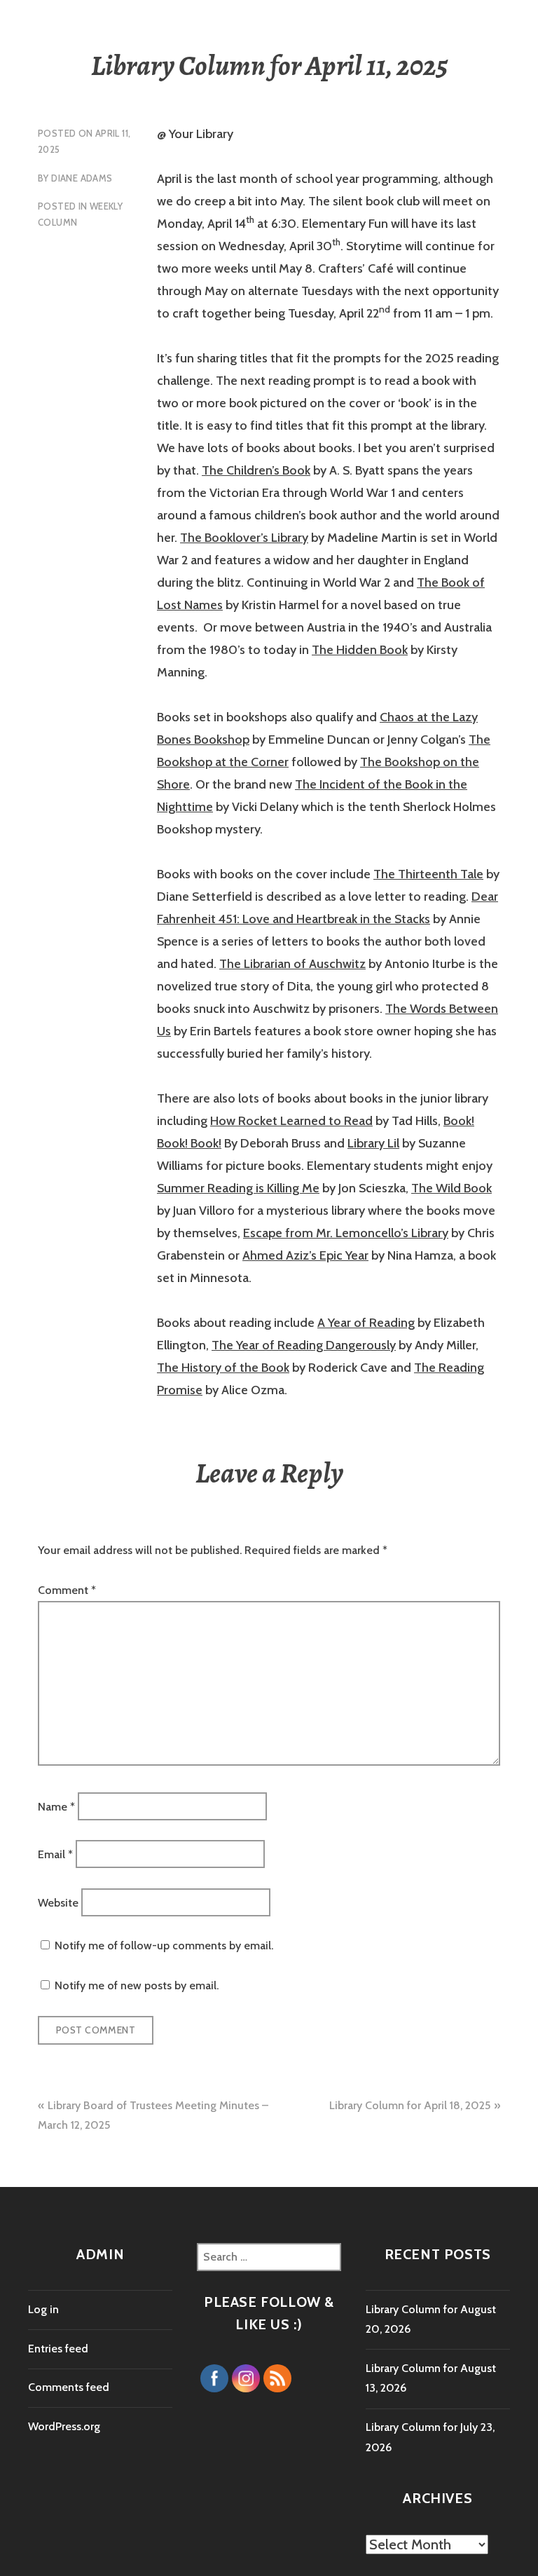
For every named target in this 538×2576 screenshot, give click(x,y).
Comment (67, 1590)
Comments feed (69, 2387)
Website (58, 1902)
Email (55, 1854)
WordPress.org (64, 2426)
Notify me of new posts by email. (137, 1985)
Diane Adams (82, 178)
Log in (43, 2309)
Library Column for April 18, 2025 (410, 2105)
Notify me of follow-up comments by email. (164, 1945)
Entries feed (58, 2349)
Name (56, 1806)
